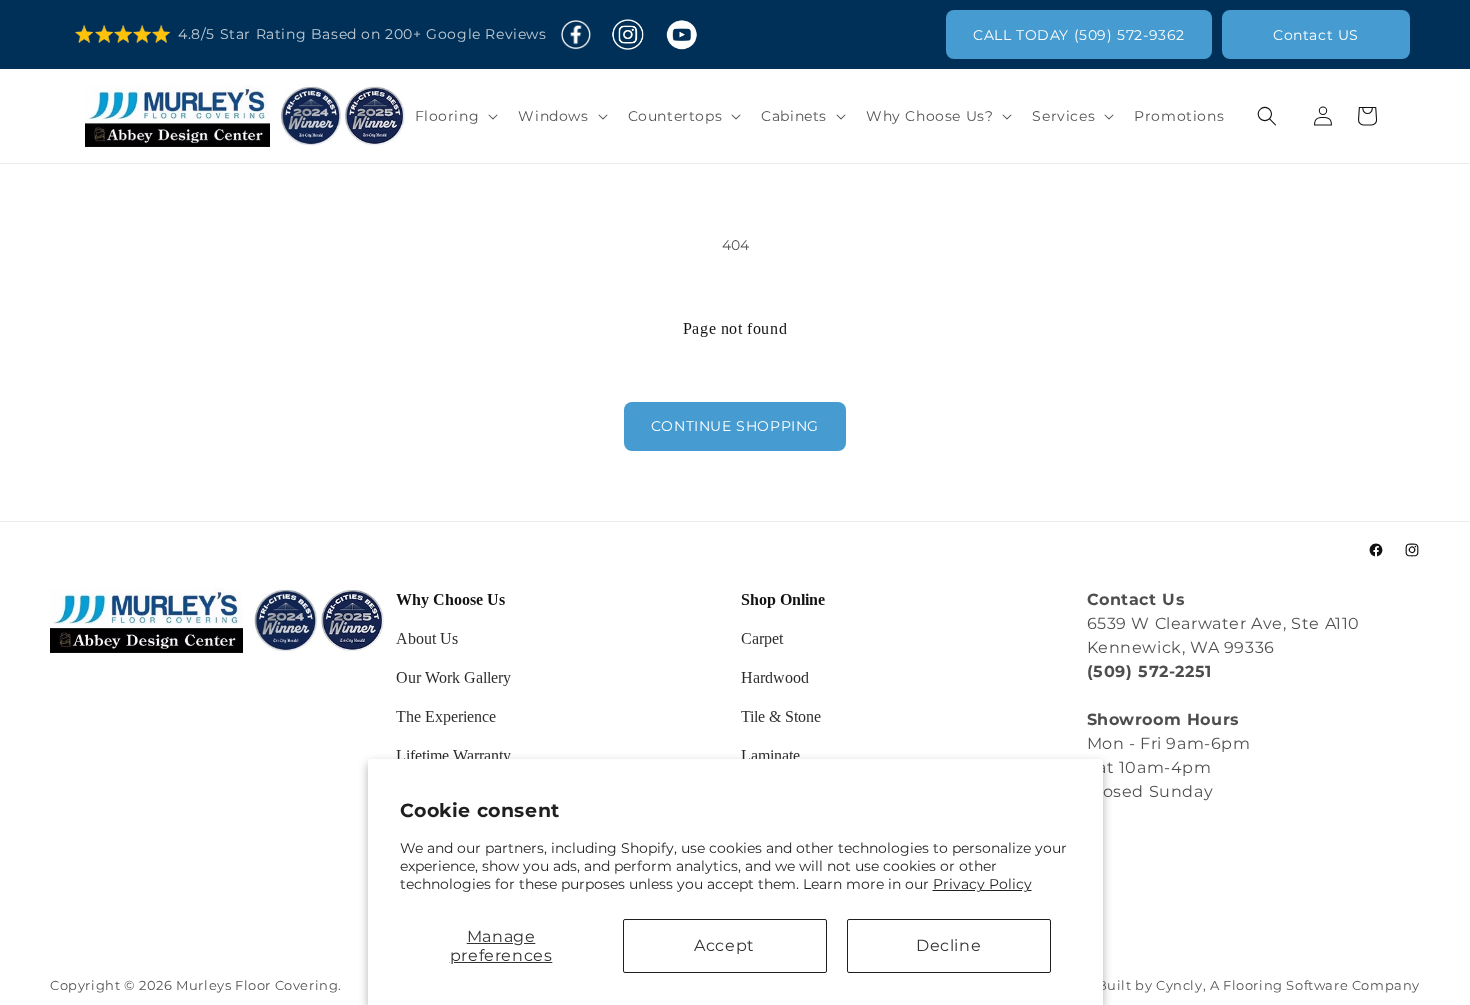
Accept (724, 945)
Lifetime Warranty (453, 755)
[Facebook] (576, 35)
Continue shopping (735, 426)
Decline (948, 945)
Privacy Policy (982, 884)
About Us (427, 638)
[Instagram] (627, 35)
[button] (455, 116)
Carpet (762, 638)
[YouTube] (681, 35)
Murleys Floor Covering (257, 985)
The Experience (446, 716)
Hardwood (775, 677)
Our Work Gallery (453, 677)
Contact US (1316, 35)
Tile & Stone (781, 716)
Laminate (770, 755)
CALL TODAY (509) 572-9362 (1079, 35)
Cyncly (1179, 985)
